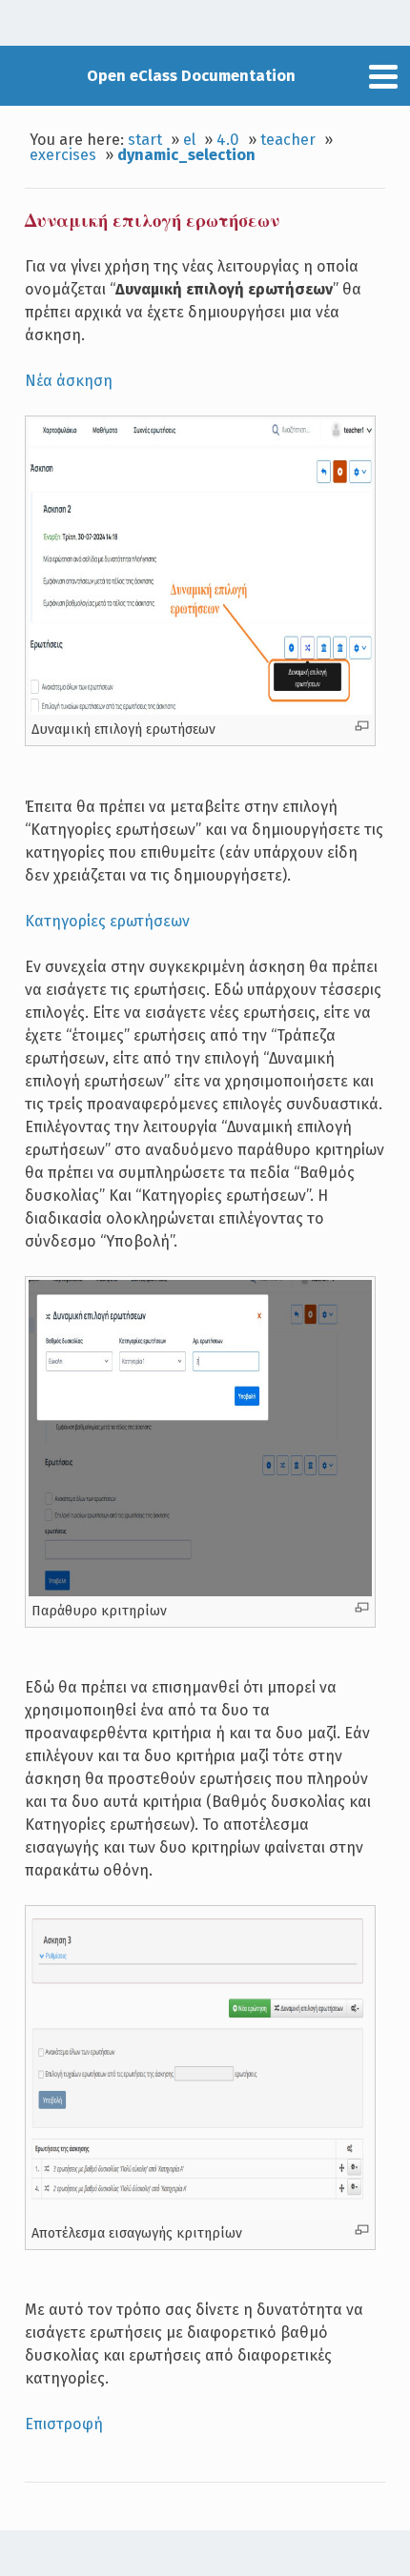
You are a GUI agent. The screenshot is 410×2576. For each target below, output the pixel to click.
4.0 (228, 140)
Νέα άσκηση (69, 381)
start (145, 140)
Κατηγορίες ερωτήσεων (107, 921)
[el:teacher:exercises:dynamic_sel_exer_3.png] (200, 2214)
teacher (288, 140)
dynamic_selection (186, 155)
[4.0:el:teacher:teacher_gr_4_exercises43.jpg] (200, 710)
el (189, 140)
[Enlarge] (362, 726)
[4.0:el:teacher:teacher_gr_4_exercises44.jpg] (200, 1592)
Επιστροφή (64, 2424)
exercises (63, 155)
